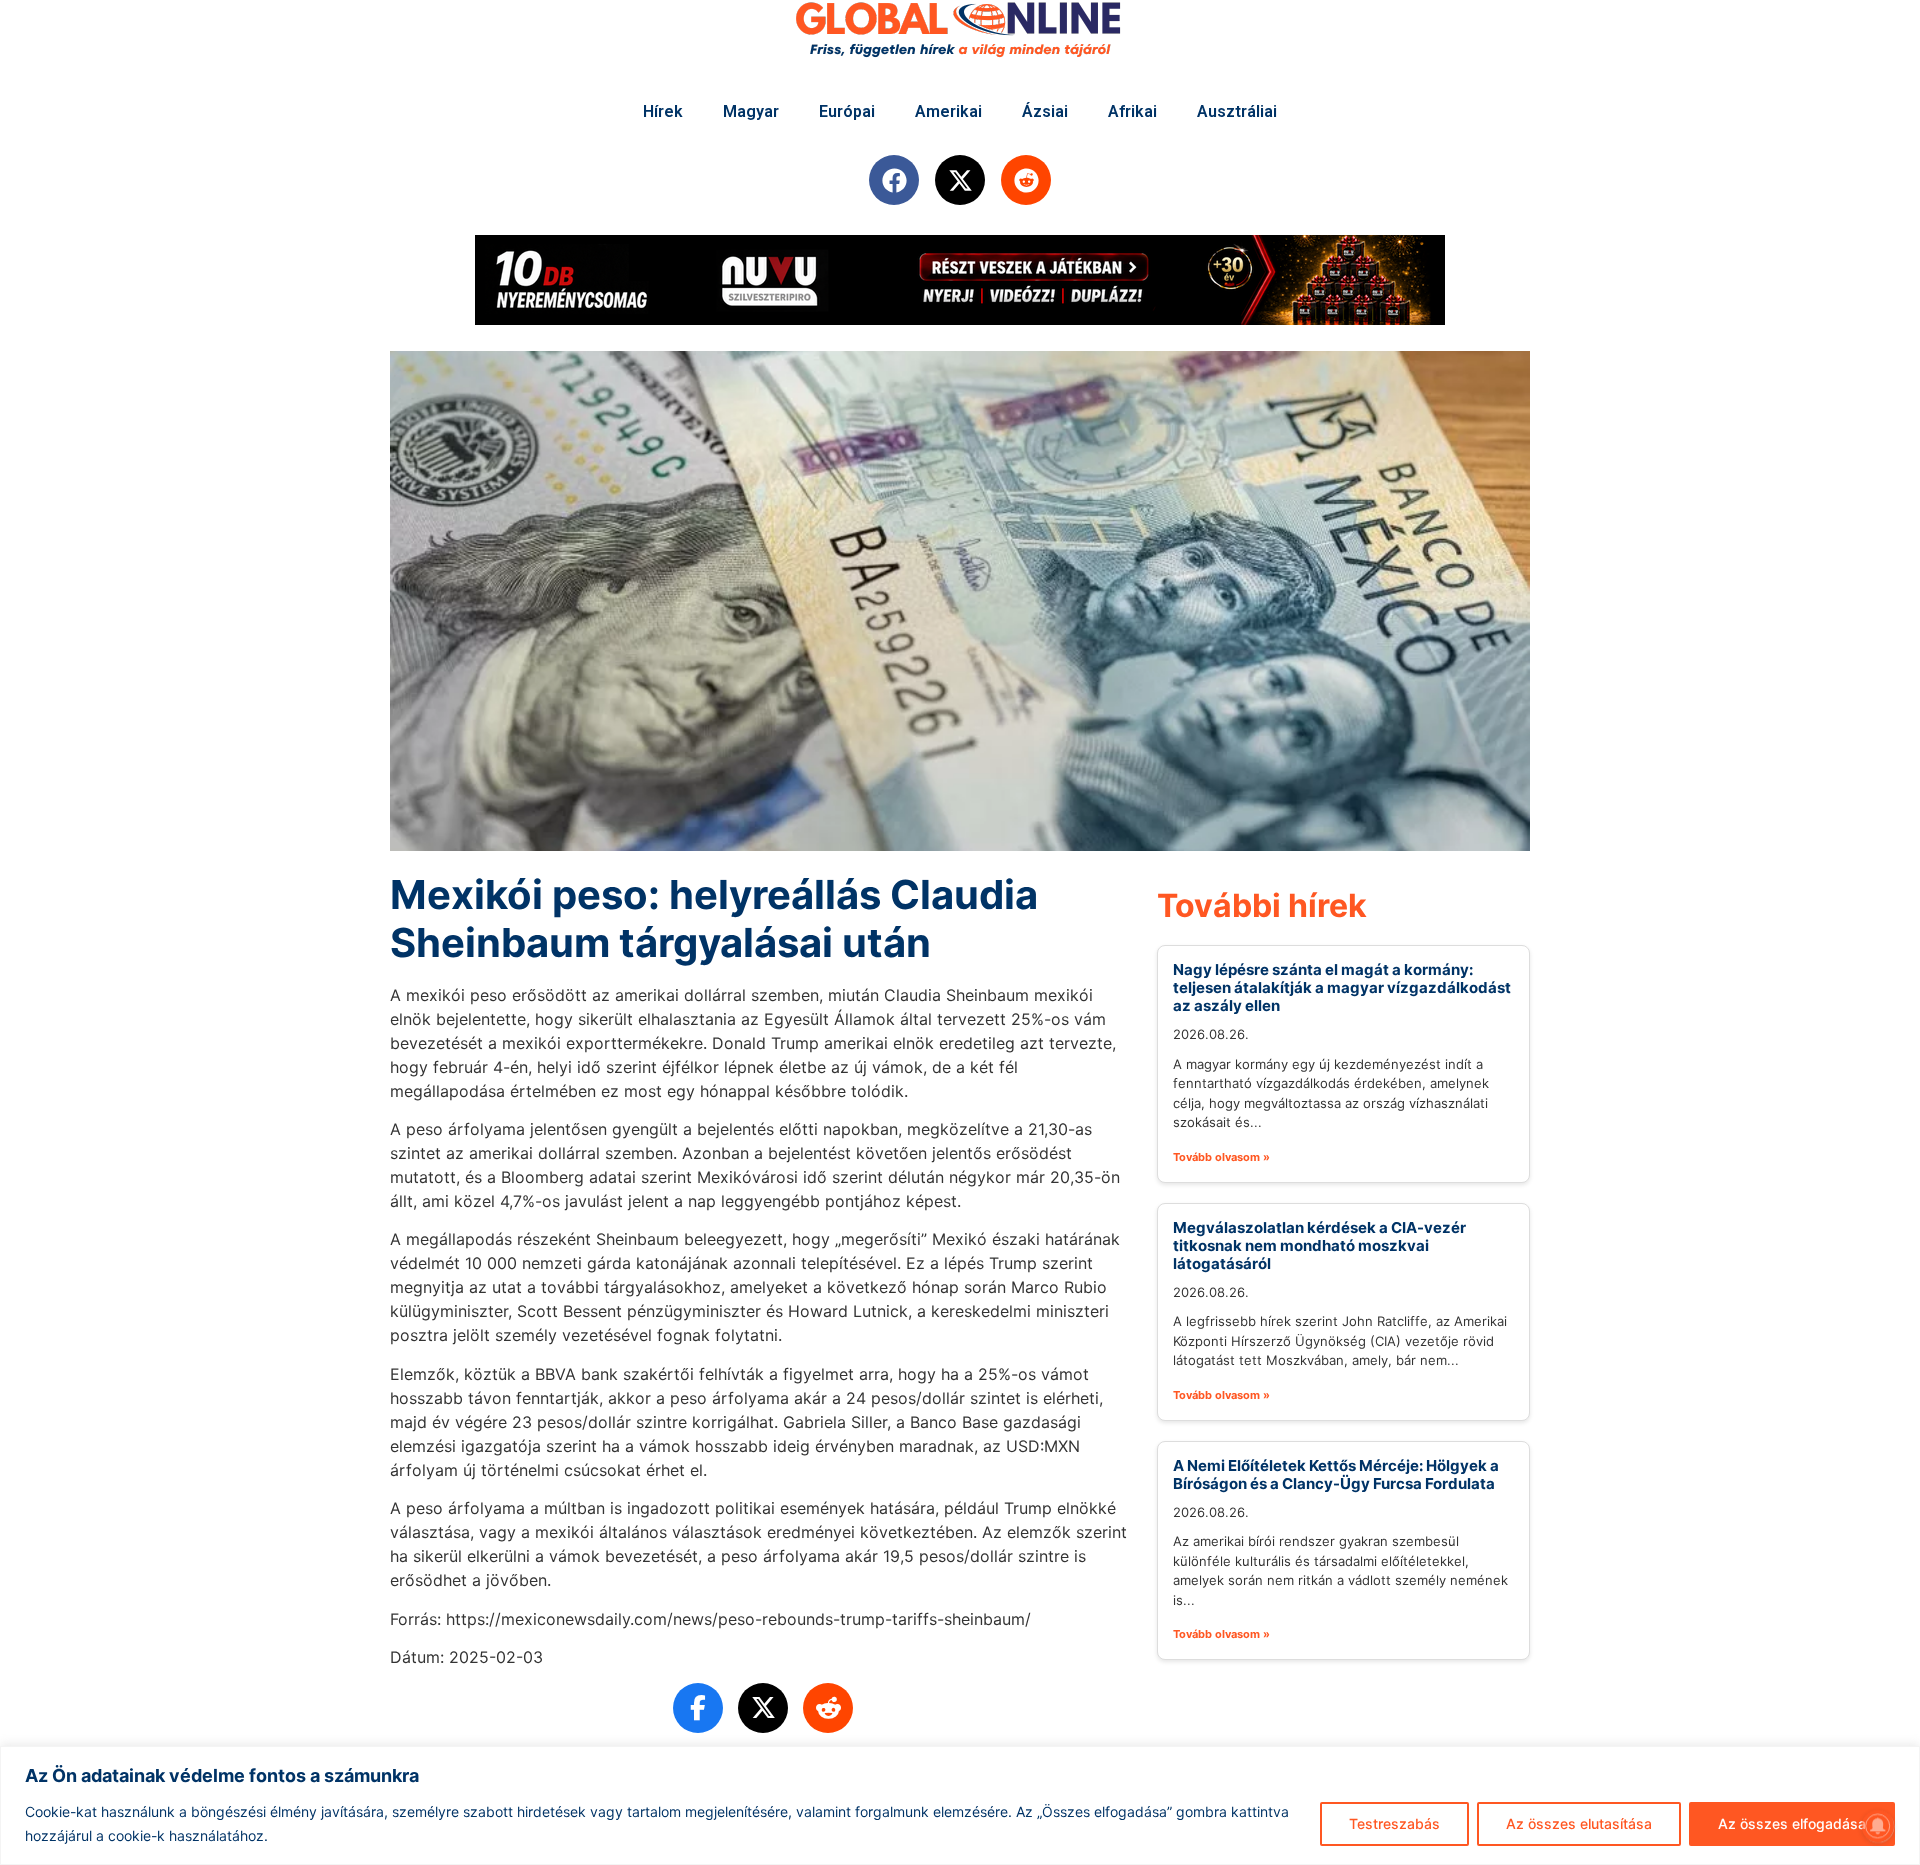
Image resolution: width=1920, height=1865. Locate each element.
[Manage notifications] (1878, 1826)
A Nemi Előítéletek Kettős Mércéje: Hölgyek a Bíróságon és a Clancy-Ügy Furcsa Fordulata (1336, 1474)
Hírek (663, 111)
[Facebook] (894, 180)
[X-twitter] (960, 180)
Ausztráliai (1237, 111)
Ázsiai (1045, 111)
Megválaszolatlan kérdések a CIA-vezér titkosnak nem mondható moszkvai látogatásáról (1319, 1245)
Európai (847, 111)
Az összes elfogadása (1792, 1823)
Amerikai (948, 111)
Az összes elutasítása (1579, 1823)
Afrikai (1132, 111)
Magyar (751, 111)
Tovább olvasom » (1221, 1157)
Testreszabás (1394, 1823)
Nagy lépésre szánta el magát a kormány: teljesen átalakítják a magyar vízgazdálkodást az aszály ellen (1342, 987)
